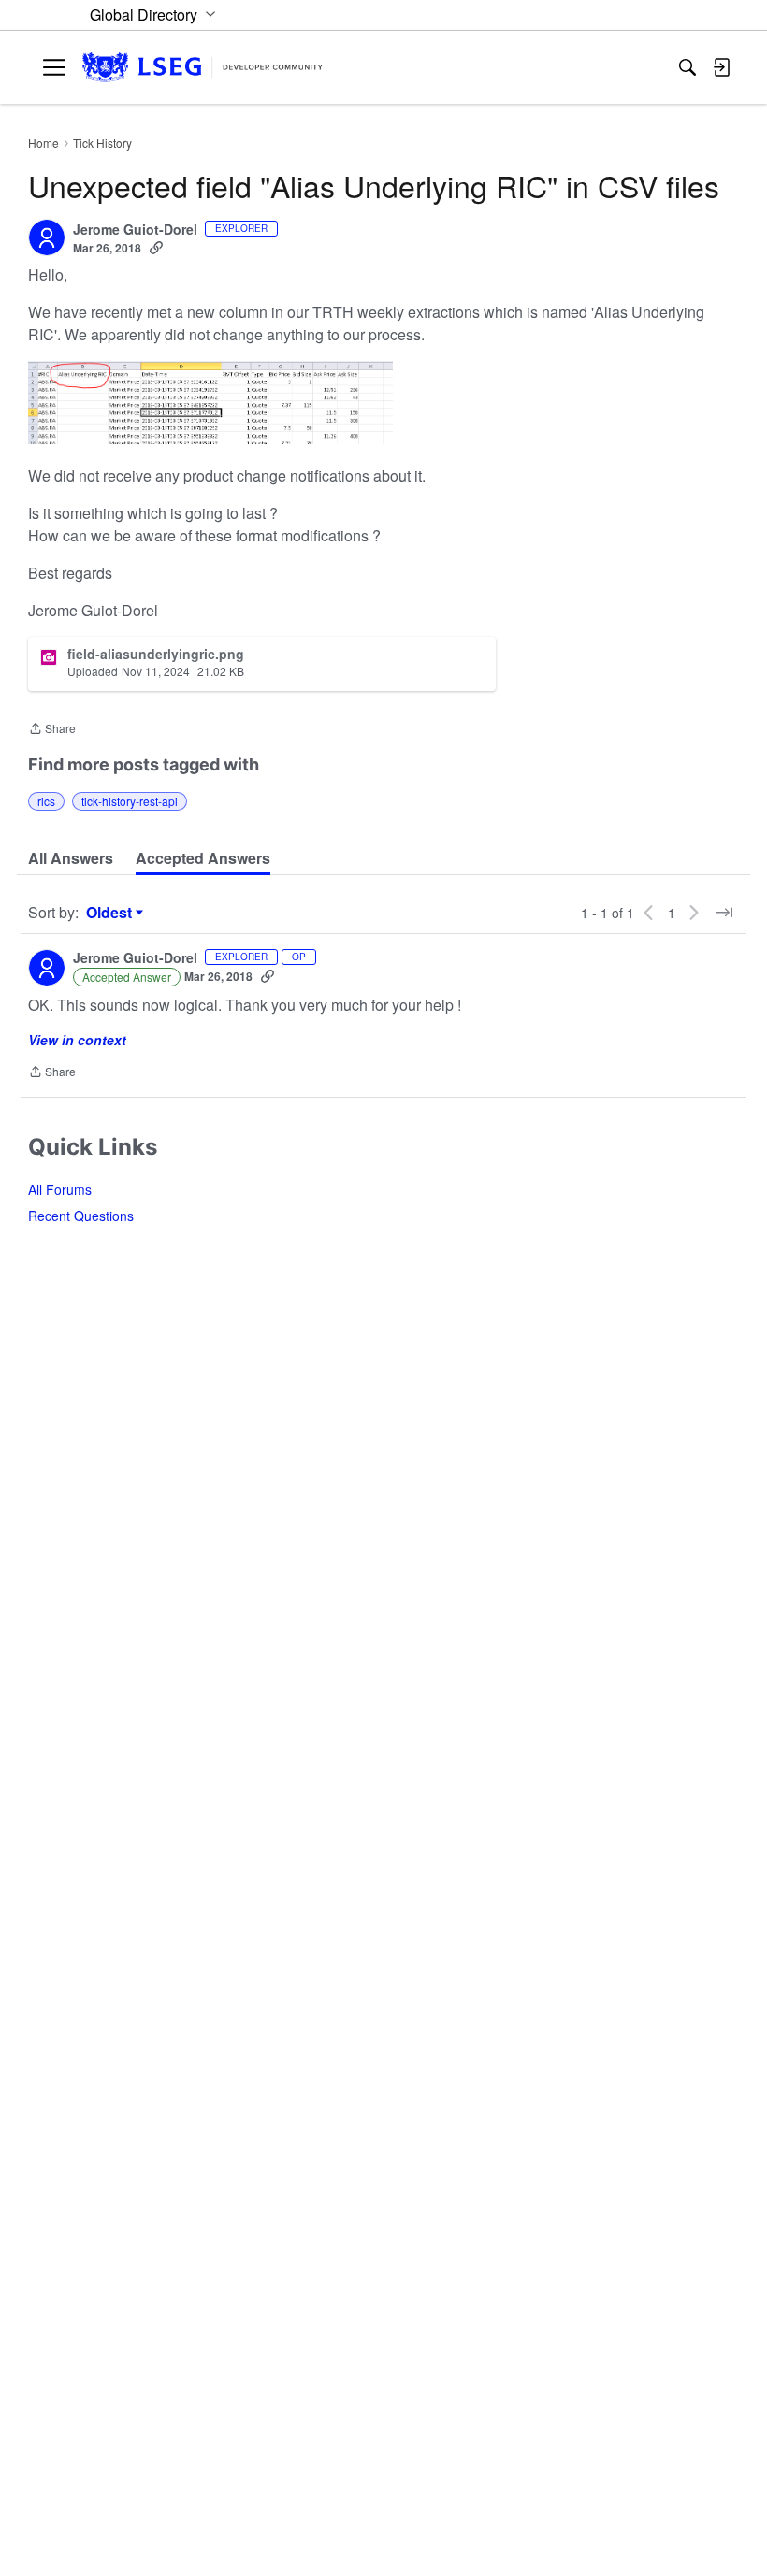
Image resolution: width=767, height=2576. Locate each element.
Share (52, 730)
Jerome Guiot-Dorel (135, 230)
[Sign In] (721, 67)
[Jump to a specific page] (724, 913)
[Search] (687, 67)
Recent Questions (81, 1216)
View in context (77, 1040)
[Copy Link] (156, 248)
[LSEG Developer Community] (203, 68)
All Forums (60, 1189)
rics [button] (46, 801)
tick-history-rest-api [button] (130, 801)
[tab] (71, 858)
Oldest (111, 913)
